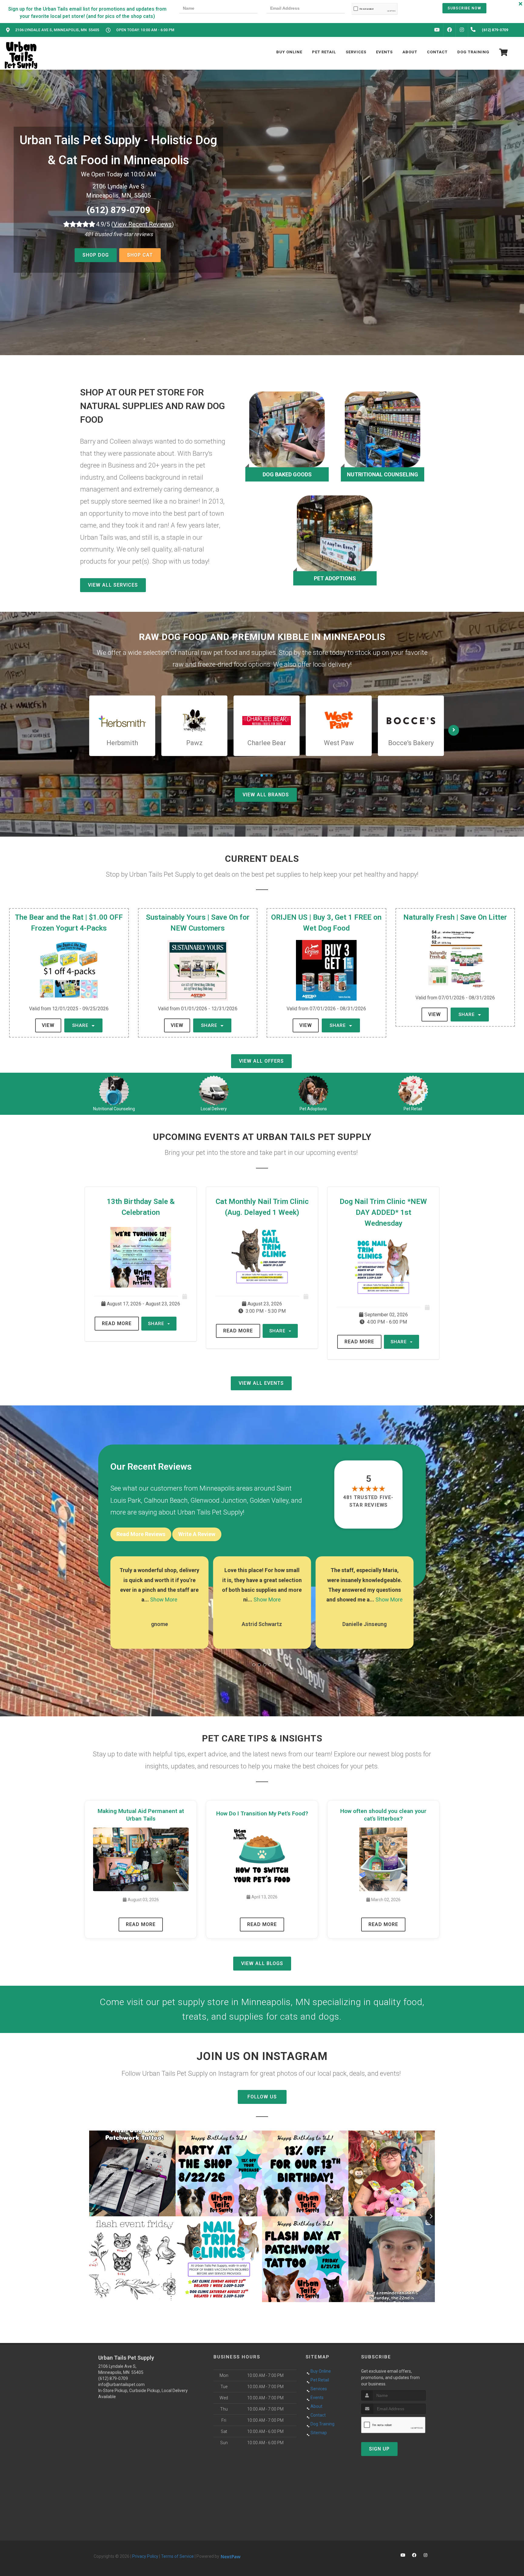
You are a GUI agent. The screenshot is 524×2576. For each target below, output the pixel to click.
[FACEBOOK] (449, 30)
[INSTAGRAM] (462, 30)
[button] (254, 1665)
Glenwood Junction (219, 1500)
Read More (117, 1323)
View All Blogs (262, 1963)
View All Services (113, 585)
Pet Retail (413, 1109)
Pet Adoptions (313, 1109)
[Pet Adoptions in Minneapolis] (313, 1091)
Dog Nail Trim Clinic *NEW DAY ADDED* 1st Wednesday (383, 1212)
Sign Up (379, 2449)
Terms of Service (177, 2556)
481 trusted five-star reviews (369, 1501)
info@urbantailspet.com (121, 2384)
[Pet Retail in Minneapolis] (413, 1091)
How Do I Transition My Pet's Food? (262, 1813)
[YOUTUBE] (437, 30)
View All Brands (266, 795)
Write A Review (197, 1534)
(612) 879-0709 (118, 210)
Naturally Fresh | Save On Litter (455, 917)
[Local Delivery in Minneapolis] (214, 1091)
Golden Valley (269, 1500)
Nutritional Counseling (114, 1109)
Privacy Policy (145, 2556)
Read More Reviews (141, 1534)
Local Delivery (214, 1109)
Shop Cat (140, 255)
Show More (164, 1600)
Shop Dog (96, 255)
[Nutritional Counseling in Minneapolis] (114, 1091)
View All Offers (261, 1061)
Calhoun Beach (166, 1500)
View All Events (261, 1383)
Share (81, 1025)
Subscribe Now (464, 8)
